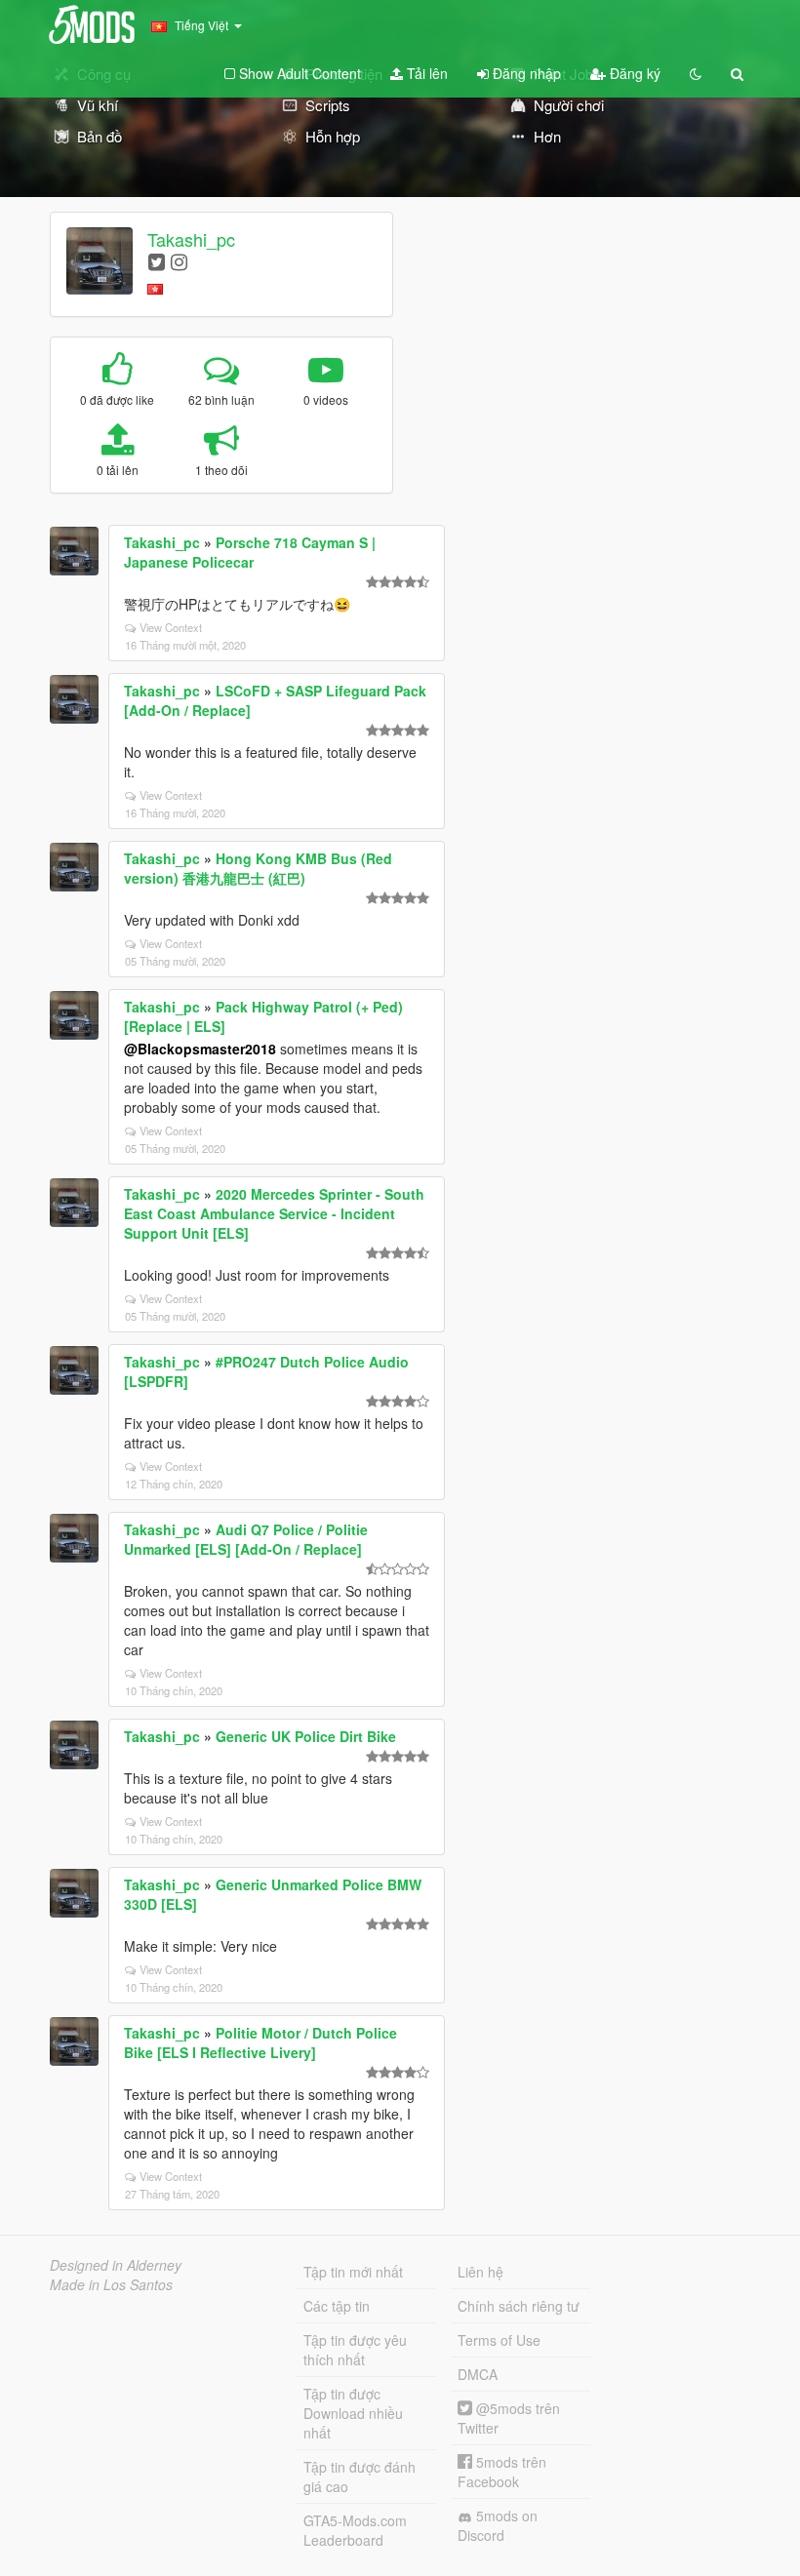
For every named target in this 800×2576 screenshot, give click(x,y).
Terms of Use (499, 2340)
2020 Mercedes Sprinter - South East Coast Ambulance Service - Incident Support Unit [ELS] (274, 1213)
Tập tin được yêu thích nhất (355, 2350)
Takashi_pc (191, 239)
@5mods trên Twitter (509, 2418)
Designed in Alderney (116, 2265)
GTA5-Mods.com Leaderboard (355, 2530)
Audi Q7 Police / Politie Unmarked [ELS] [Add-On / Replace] (246, 1539)
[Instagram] (179, 261)
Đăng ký (633, 73)
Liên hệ (480, 2272)
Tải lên (425, 73)
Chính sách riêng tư (519, 2306)
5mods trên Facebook (502, 2472)
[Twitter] (157, 261)
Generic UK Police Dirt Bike (306, 1736)
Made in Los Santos (111, 2284)
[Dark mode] (696, 73)
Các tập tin (337, 2306)
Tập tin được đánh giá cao (360, 2477)
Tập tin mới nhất (353, 2272)
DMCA (478, 2374)
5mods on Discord (498, 2525)
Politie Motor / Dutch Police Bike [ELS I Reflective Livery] (260, 2042)
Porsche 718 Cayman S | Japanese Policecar (250, 552)
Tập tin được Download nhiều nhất (353, 2413)
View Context (171, 627)
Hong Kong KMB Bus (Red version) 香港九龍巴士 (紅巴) (258, 868)
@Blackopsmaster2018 (200, 1049)
